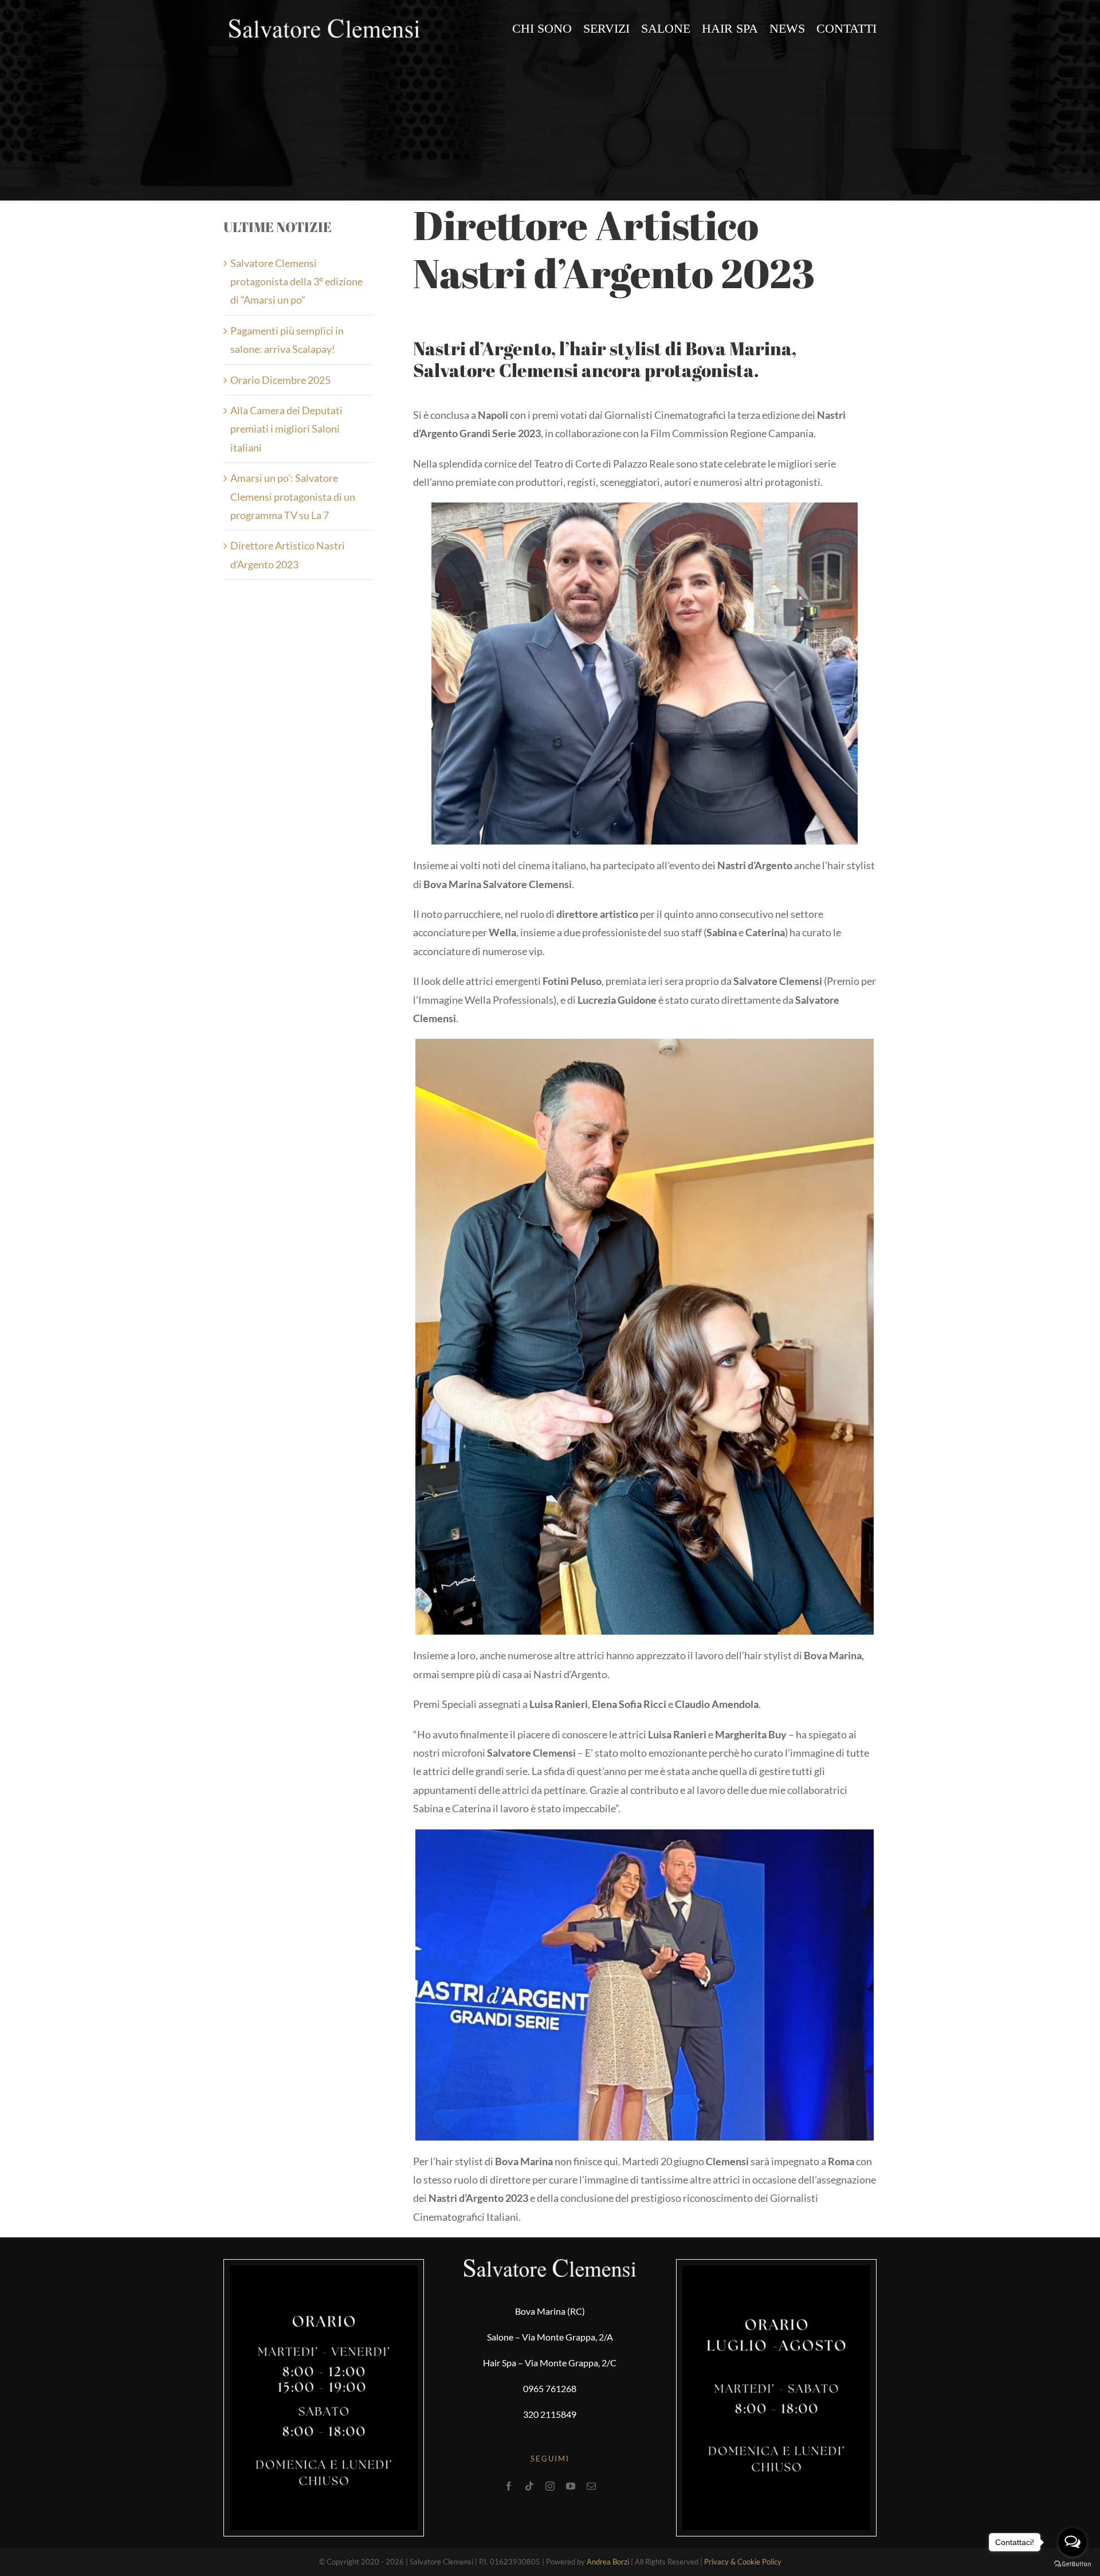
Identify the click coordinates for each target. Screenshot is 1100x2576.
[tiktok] (529, 2486)
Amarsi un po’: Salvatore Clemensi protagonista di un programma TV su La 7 (293, 496)
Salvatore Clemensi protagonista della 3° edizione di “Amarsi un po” (296, 282)
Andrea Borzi (608, 2562)
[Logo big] (324, 22)
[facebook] (509, 2486)
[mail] (591, 2486)
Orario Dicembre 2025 (280, 380)
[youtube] (571, 2486)
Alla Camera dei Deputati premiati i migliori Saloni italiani (286, 429)
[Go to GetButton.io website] (1072, 2564)
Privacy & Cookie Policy (743, 2562)
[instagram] (550, 2486)
